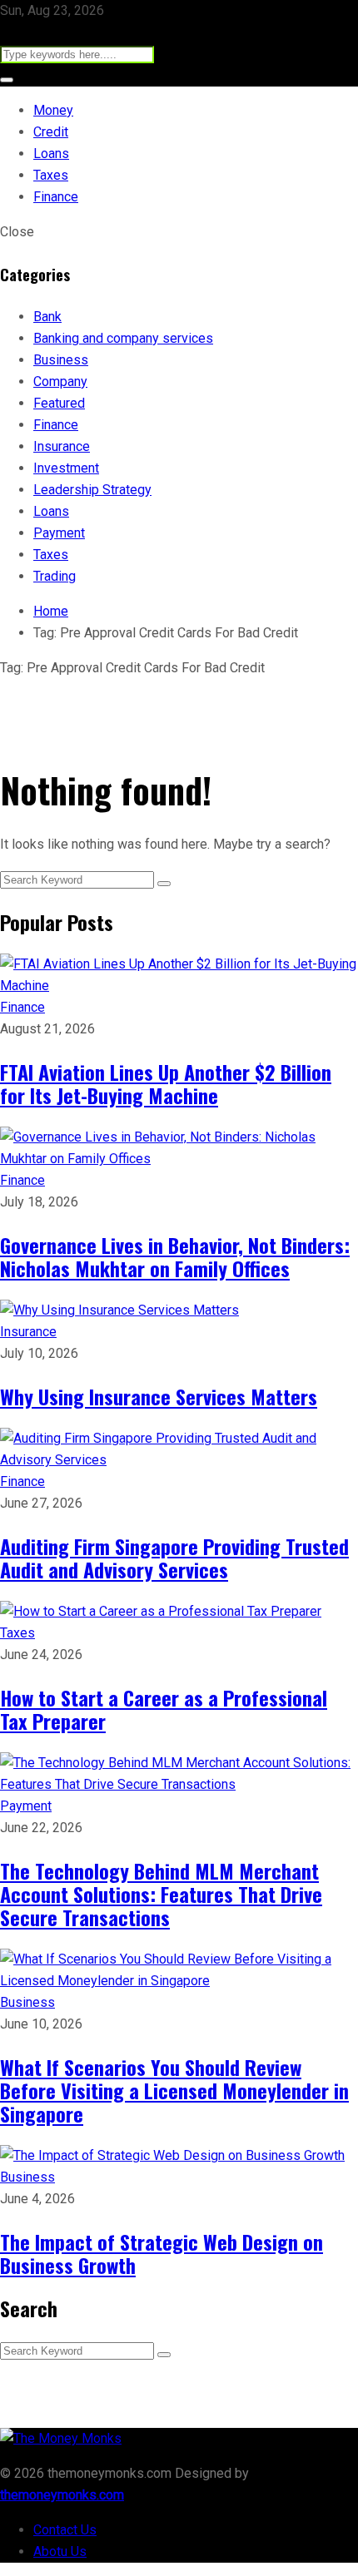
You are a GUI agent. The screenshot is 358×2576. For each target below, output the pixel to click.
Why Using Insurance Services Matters (159, 1396)
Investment (66, 468)
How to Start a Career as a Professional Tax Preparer (164, 1709)
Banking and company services (123, 338)
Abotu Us (60, 2551)
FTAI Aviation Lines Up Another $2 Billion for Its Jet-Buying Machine (166, 1083)
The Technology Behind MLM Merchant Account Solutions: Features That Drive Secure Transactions (161, 1894)
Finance (56, 197)
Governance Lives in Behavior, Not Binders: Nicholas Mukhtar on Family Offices (175, 1256)
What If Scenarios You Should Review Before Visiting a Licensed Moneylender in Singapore (174, 2090)
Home (51, 611)
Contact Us (65, 2530)
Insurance (62, 446)
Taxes (51, 175)
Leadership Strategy (92, 490)
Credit (51, 132)
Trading (55, 576)
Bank (47, 317)
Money (53, 110)
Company (60, 381)
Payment (59, 533)
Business (61, 360)
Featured (59, 403)
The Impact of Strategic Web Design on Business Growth (162, 2253)
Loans (51, 154)
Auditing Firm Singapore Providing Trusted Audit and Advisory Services (174, 1558)
